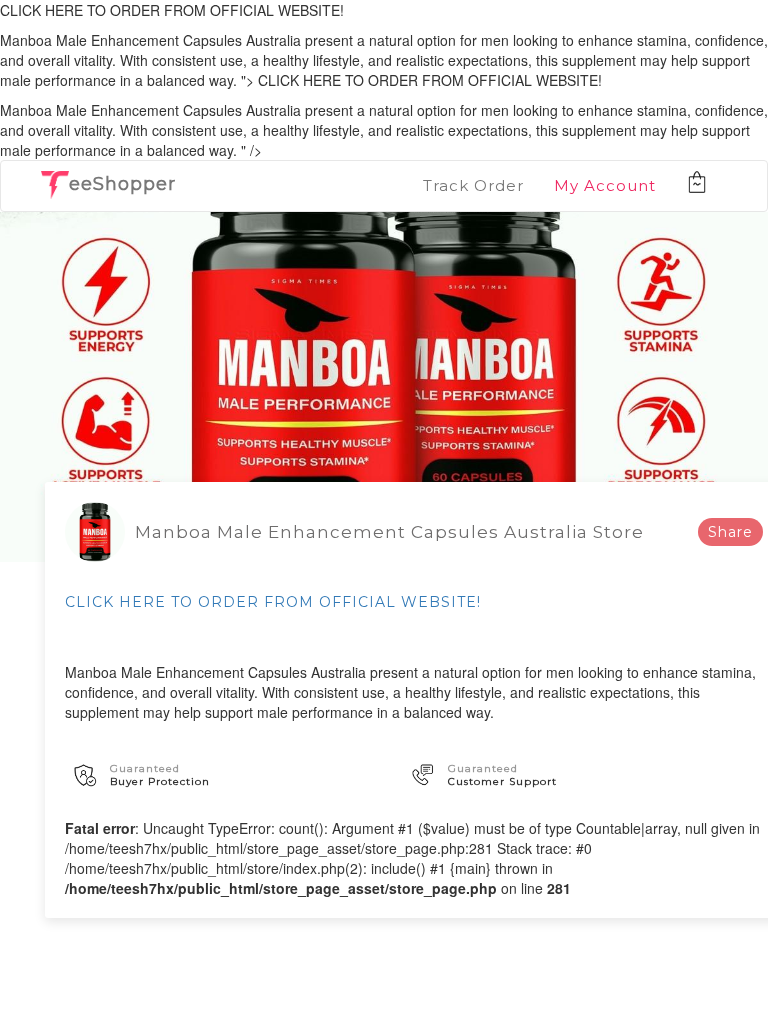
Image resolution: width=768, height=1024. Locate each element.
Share (730, 532)
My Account (605, 185)
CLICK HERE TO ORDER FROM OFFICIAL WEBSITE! (273, 602)
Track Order (473, 185)
